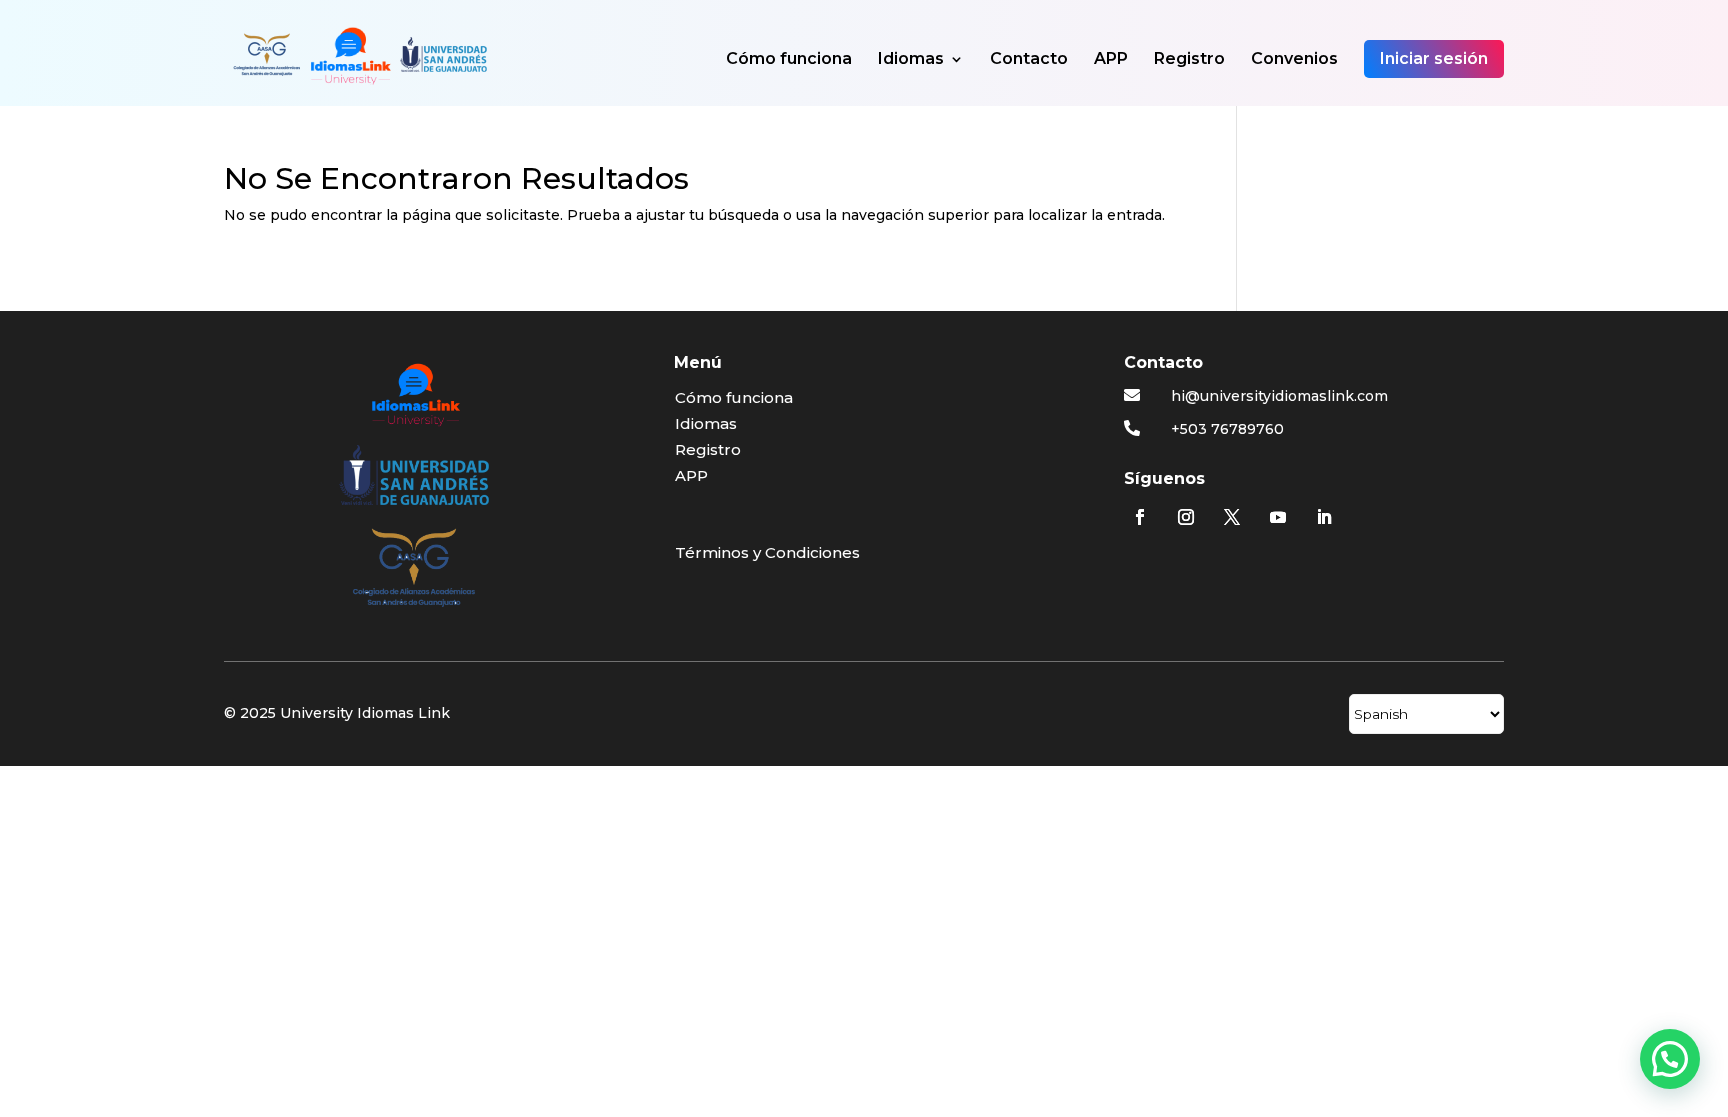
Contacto (1029, 60)
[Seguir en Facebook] (1140, 517)
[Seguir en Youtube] (1278, 517)
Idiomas (911, 60)
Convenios (1294, 60)
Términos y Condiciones (767, 552)
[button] (1670, 1059)
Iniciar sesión (1434, 58)
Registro (1189, 60)
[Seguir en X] (1232, 517)
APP (1111, 60)
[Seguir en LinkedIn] (1324, 517)
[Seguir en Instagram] (1186, 517)
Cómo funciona (789, 60)
